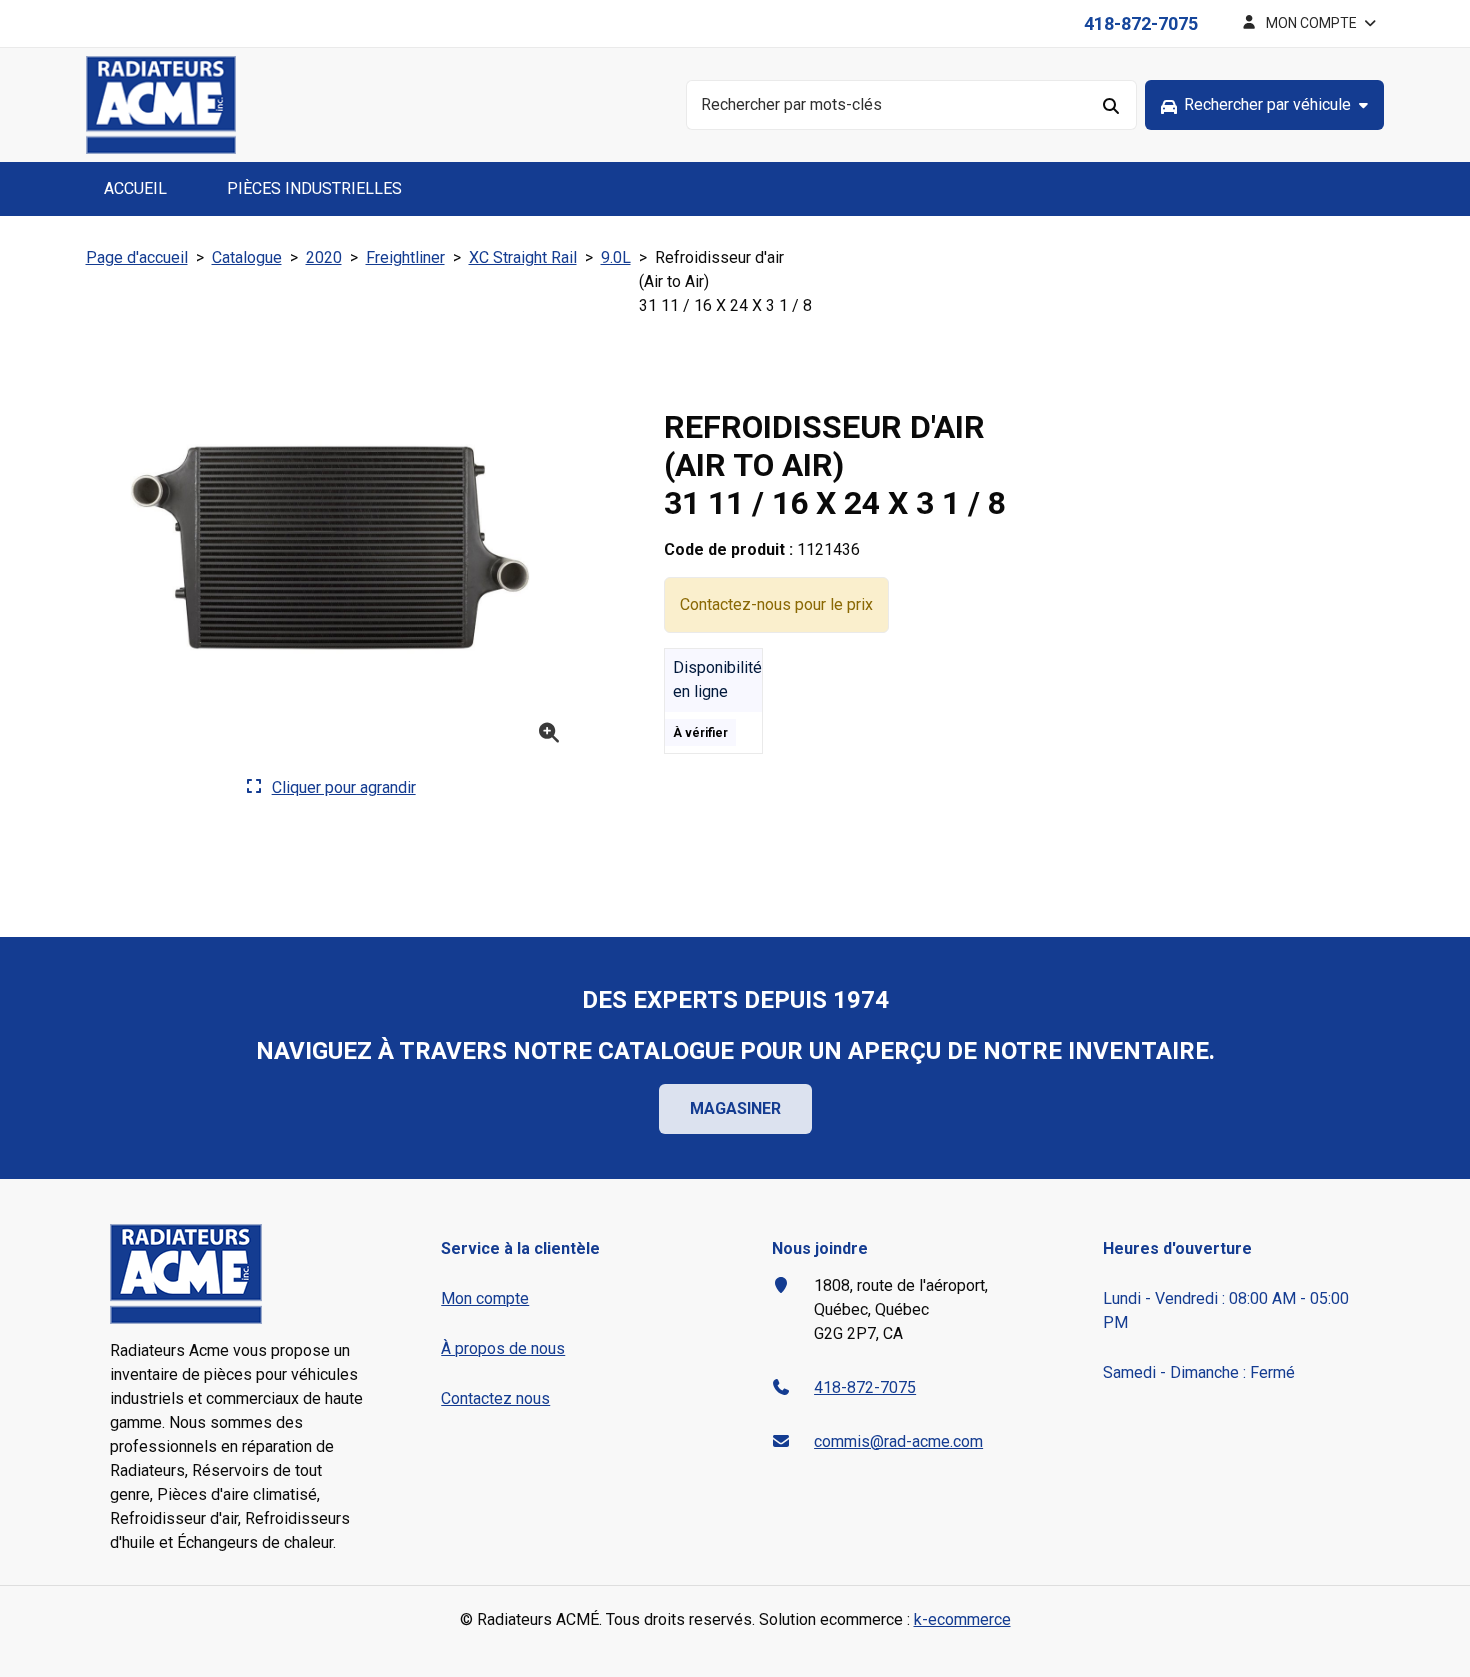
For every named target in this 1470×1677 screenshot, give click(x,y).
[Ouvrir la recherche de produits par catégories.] (1265, 105)
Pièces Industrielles (314, 188)
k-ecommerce (962, 1619)
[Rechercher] (1111, 105)
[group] (1265, 105)
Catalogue (247, 257)
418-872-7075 (1141, 23)
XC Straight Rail (523, 257)
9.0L (616, 257)
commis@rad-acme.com (898, 1441)
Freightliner (405, 257)
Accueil (135, 188)
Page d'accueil (137, 257)
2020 (324, 257)
